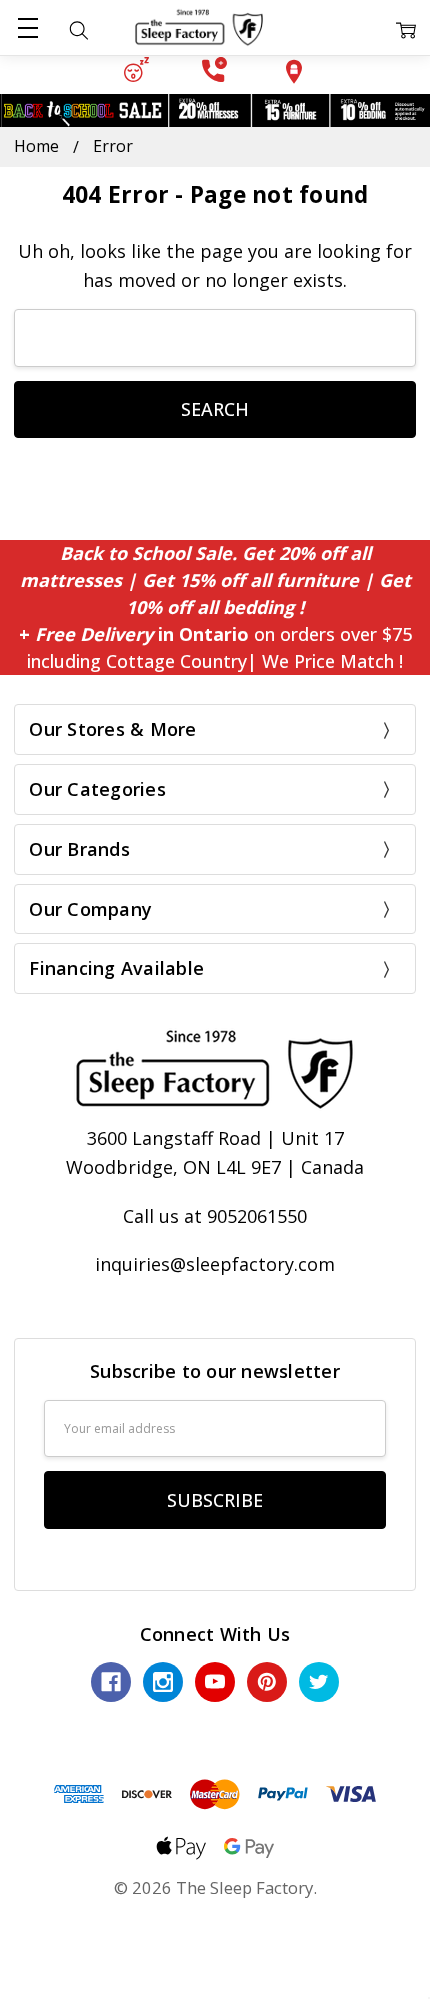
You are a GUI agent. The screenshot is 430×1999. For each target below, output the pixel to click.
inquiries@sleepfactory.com (215, 1264)
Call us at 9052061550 (215, 1216)
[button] (136, 69)
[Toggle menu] (27, 27)
